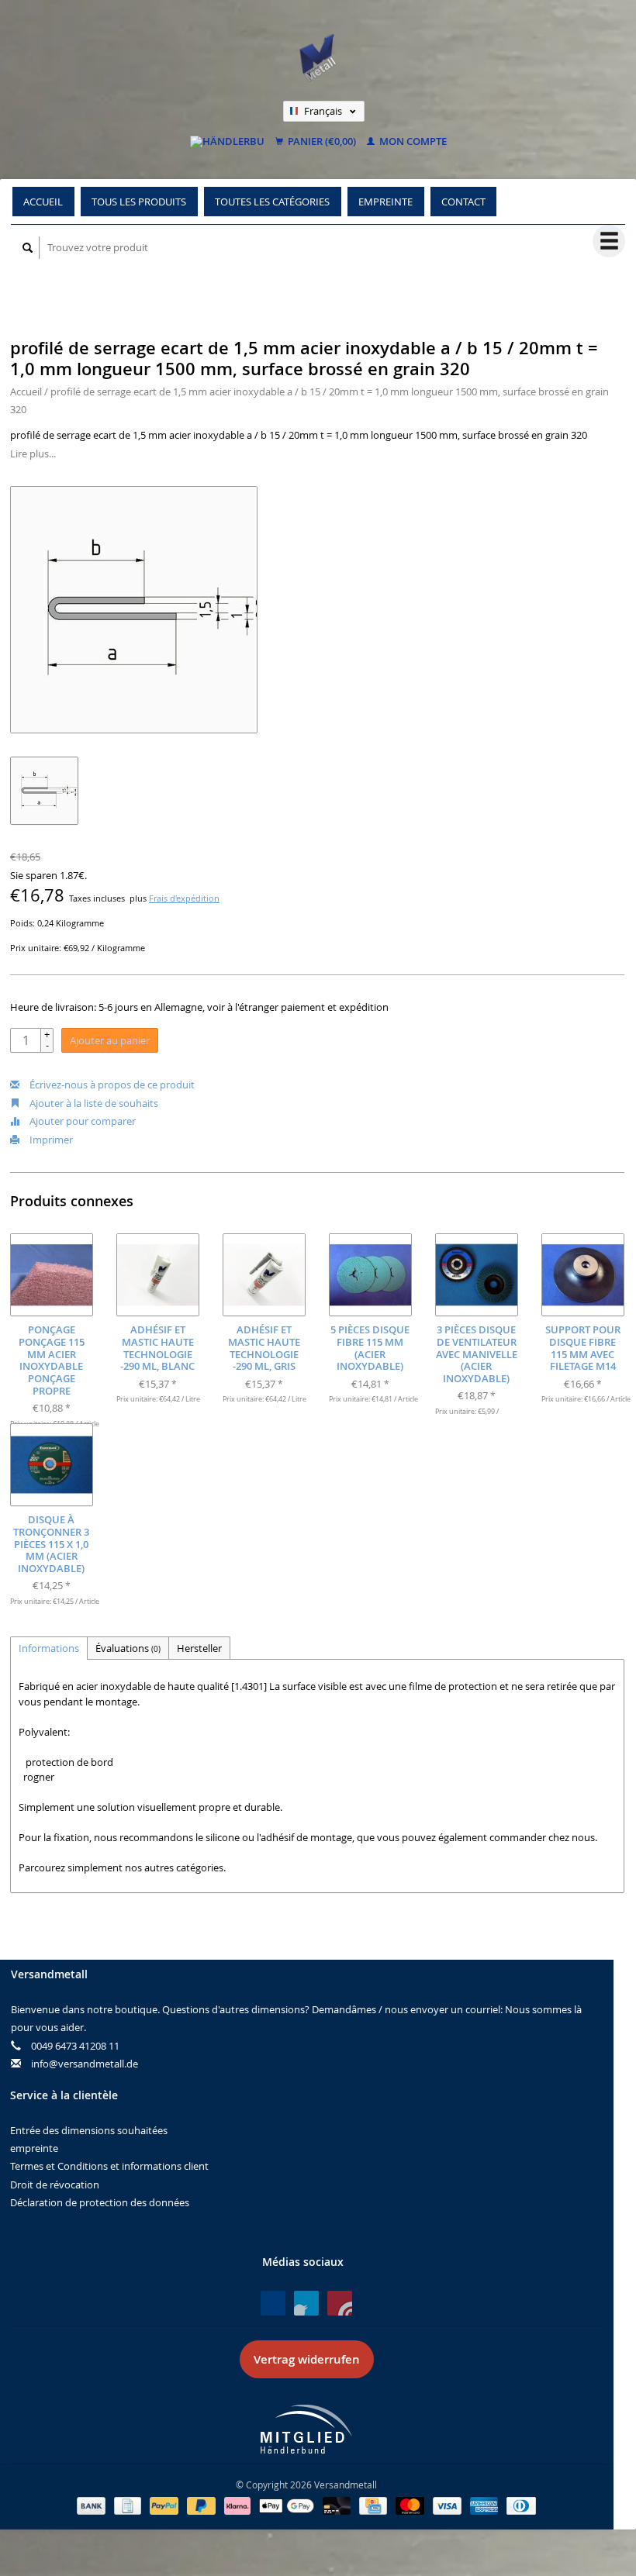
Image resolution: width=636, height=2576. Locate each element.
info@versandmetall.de (85, 2064)
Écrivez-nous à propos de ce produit (111, 1085)
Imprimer (50, 1140)
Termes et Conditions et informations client (109, 2166)
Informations (49, 1648)
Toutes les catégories (272, 202)
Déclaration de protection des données (100, 2202)
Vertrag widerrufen (307, 2359)
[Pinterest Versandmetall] (306, 2303)
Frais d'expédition (184, 898)
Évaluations (128, 1648)
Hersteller (199, 1648)
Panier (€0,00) (321, 142)
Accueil (43, 202)
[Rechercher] (28, 248)
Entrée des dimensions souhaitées (89, 2130)
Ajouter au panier (110, 1040)
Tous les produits (139, 202)
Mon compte (412, 142)
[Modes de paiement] (92, 2505)
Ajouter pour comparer (81, 1121)
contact (463, 202)
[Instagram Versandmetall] (340, 2303)
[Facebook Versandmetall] (273, 2303)
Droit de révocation (55, 2185)
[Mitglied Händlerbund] (306, 2429)
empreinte (385, 202)
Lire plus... (33, 453)
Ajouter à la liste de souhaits (93, 1103)
